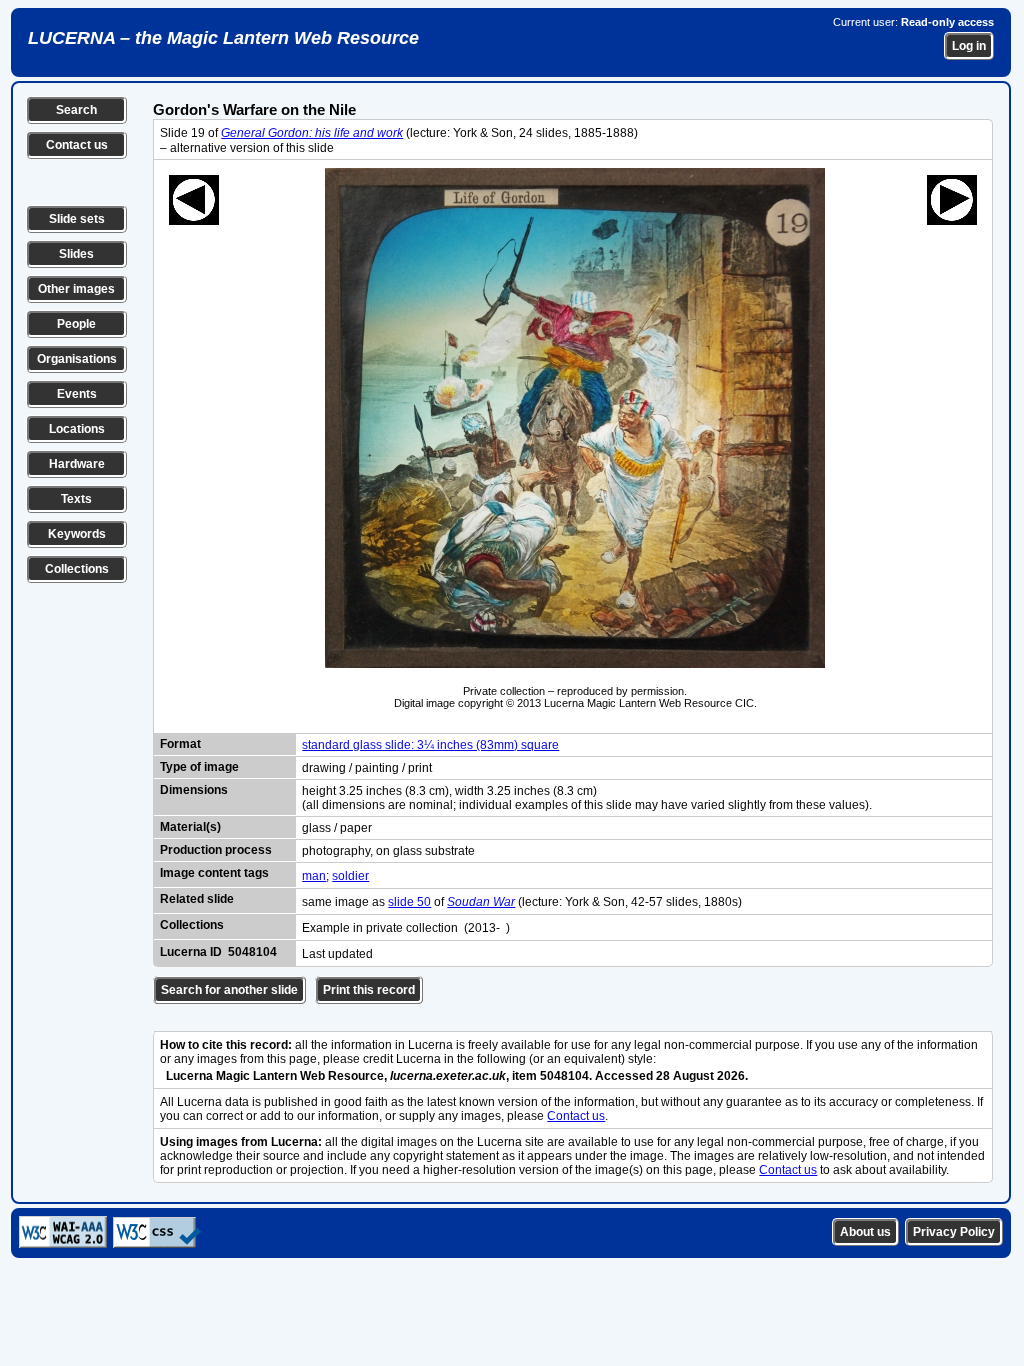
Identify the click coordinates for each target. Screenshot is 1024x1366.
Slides (76, 254)
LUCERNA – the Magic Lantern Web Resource (223, 38)
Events (77, 394)
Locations (77, 429)
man (314, 876)
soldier (350, 876)
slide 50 (409, 902)
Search (76, 110)
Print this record (369, 990)
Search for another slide (229, 990)
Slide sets (77, 219)
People (76, 324)
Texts (76, 499)
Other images (76, 289)
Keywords (77, 534)
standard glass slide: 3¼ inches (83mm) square (430, 745)
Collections (77, 569)
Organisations (77, 359)
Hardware (77, 464)
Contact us (77, 145)
